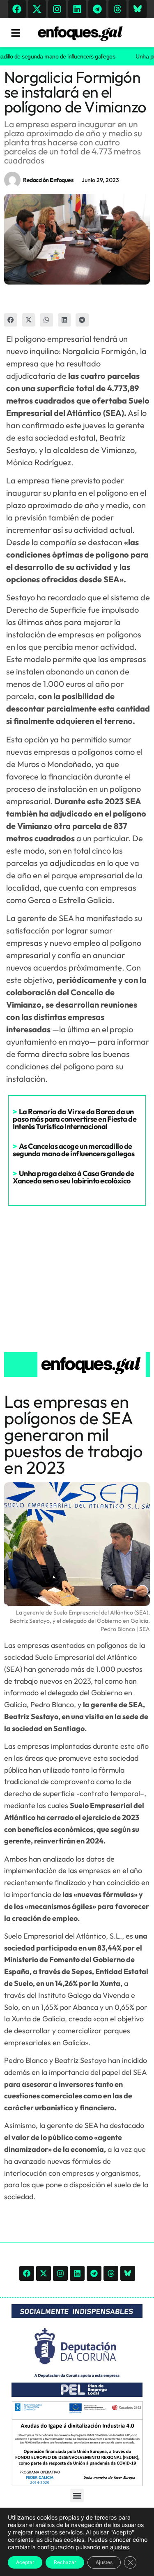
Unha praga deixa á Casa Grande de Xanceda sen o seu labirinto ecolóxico (73, 1177)
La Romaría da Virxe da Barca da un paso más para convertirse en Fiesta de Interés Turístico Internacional (75, 1119)
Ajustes (104, 2562)
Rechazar (65, 2562)
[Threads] (117, 9)
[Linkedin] (77, 9)
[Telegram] (97, 9)
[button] (11, 320)
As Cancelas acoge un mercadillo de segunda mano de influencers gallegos (74, 1150)
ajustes (120, 2547)
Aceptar (25, 2562)
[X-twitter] (37, 9)
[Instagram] (57, 9)
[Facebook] (17, 9)
